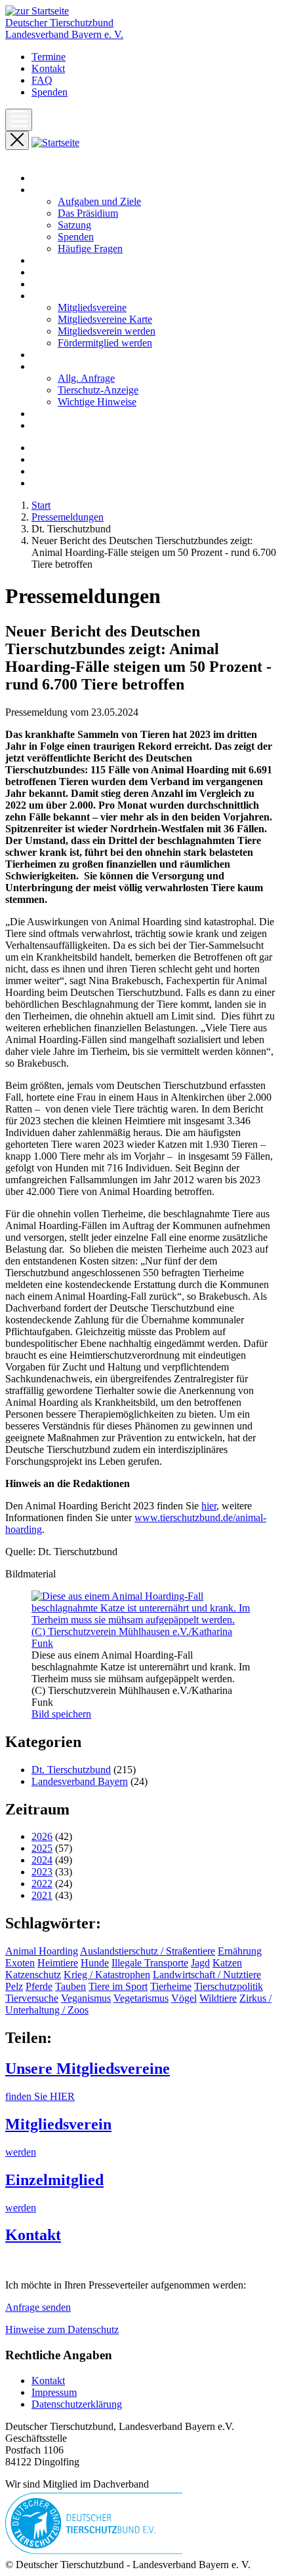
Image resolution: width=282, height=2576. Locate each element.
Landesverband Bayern (80, 1781)
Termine (49, 57)
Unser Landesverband (77, 190)
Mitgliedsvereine (92, 307)
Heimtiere (58, 1963)
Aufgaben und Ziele (99, 201)
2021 (42, 1895)
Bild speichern (61, 1714)
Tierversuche (32, 1998)
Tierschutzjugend (67, 425)
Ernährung (240, 1951)
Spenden (50, 92)
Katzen (227, 1963)
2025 (42, 1848)
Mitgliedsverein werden (107, 331)
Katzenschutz (33, 1975)
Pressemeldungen (68, 272)
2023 (42, 1872)
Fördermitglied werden (105, 343)
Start (41, 178)
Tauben (70, 1986)
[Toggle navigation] (19, 120)
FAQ (42, 80)
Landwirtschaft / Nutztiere (207, 1975)
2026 (42, 1836)
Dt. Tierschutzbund (71, 1770)
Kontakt (48, 68)
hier (209, 1506)
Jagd (200, 1963)
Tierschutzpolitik (229, 1986)
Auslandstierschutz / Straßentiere (148, 1951)
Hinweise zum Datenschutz (62, 2329)
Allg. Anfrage (86, 378)
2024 (42, 1860)
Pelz (14, 1986)
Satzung (74, 225)
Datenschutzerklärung (77, 2404)
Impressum (54, 2392)
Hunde (95, 1963)
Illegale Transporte (150, 1963)
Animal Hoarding (42, 1951)
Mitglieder (53, 296)
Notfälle (48, 355)
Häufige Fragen (90, 248)
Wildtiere (218, 1998)
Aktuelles (51, 260)
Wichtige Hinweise (97, 402)
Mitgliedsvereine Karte (105, 319)
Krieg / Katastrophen (107, 1975)
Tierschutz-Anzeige (98, 390)
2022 (42, 1884)
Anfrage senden (38, 2307)
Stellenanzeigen (64, 414)
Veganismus (86, 1998)
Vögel (184, 1998)
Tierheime (171, 1986)
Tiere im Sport (118, 1986)
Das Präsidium (88, 213)
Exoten (20, 1963)
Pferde (39, 1986)
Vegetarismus (141, 1998)
